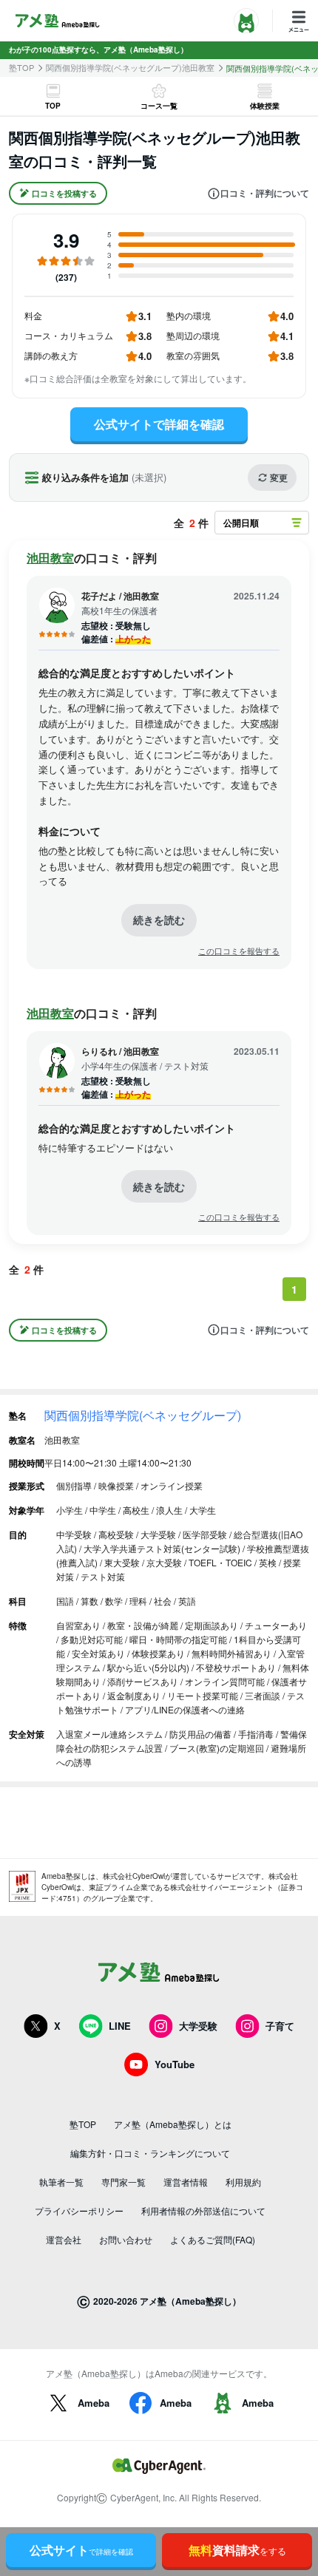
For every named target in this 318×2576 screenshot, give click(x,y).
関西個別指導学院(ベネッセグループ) (143, 1415)
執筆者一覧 (61, 2182)
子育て (280, 2026)
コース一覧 (159, 106)
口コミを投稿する (64, 193)
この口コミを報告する (239, 951)
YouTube (175, 2064)
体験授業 (265, 106)
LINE (120, 2026)
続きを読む (159, 920)
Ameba (94, 2403)
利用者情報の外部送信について (203, 2210)
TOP (53, 106)
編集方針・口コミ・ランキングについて (150, 2153)
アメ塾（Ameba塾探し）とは (173, 2124)
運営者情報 (186, 2182)
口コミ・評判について (265, 194)
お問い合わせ (126, 2239)
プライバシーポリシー (79, 2210)
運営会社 (64, 2239)
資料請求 (237, 2550)
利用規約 (243, 2182)
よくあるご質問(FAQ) (213, 2239)
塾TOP (21, 68)
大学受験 (198, 2026)
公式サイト (81, 2550)
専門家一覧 (124, 2182)
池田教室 (50, 558)
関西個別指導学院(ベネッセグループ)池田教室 (130, 68)
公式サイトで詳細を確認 (159, 424)
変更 (279, 478)
